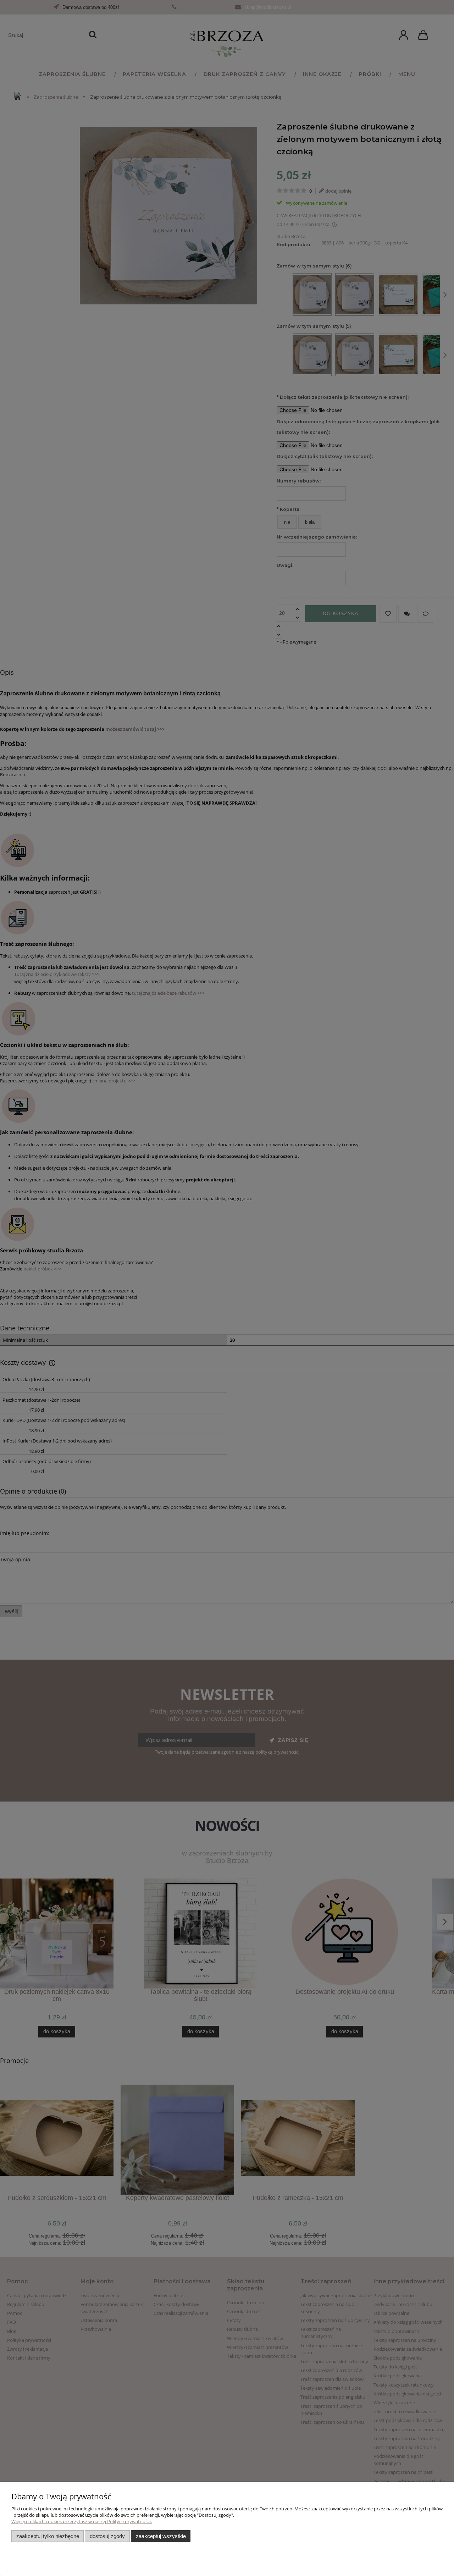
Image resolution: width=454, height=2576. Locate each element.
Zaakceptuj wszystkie (161, 2536)
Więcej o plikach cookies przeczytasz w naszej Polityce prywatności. (82, 2521)
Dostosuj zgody (107, 2536)
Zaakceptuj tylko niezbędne (48, 2536)
